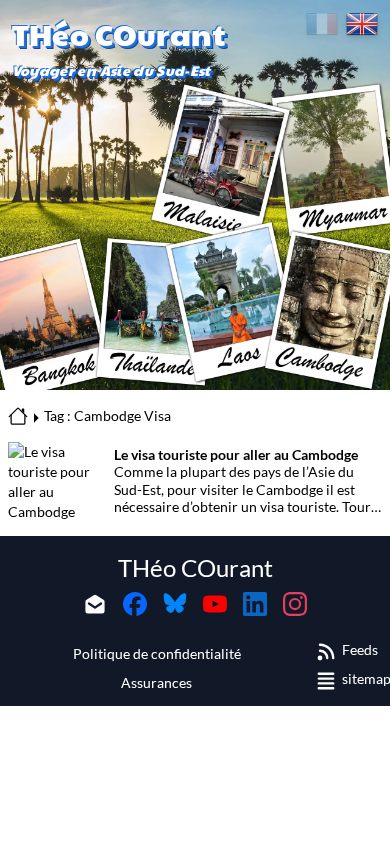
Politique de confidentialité (157, 653)
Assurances (156, 682)
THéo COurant (195, 567)
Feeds (360, 649)
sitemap (366, 678)
